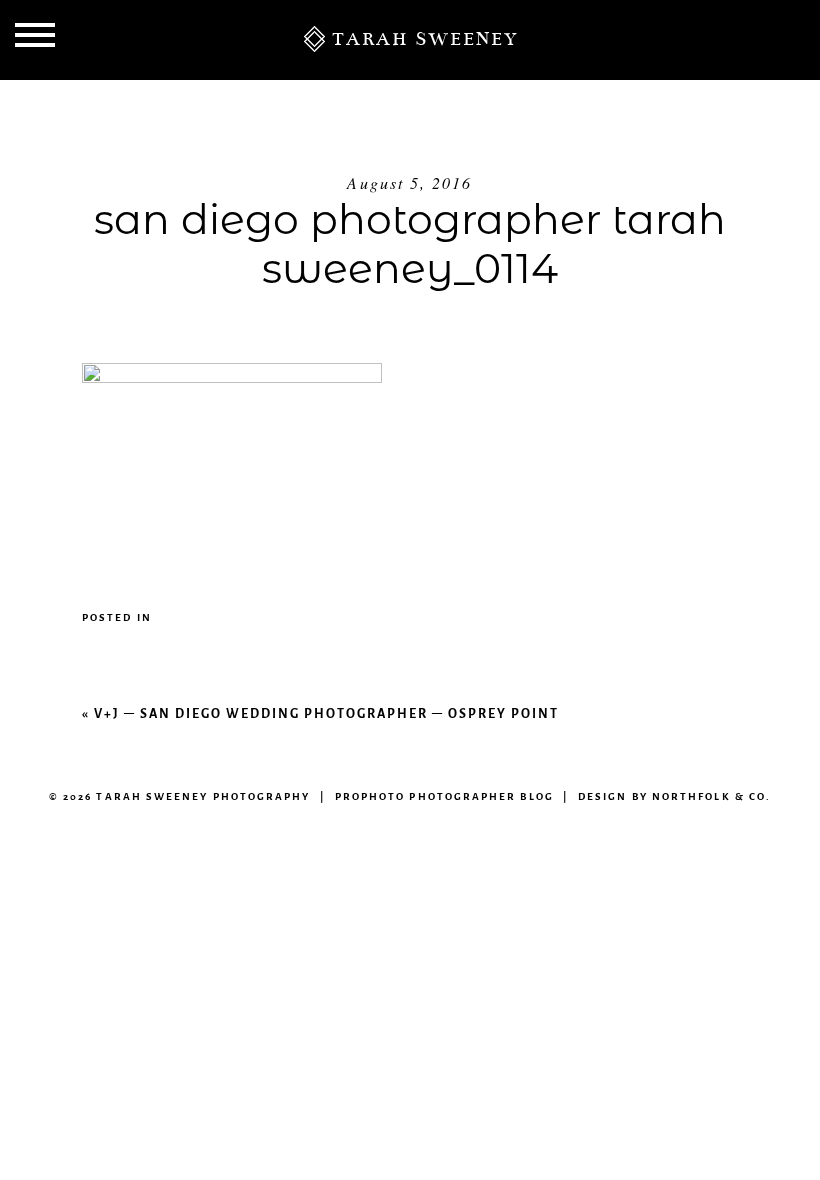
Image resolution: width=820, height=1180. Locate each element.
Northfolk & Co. (711, 796)
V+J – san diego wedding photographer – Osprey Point (326, 713)
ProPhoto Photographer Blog (444, 796)
